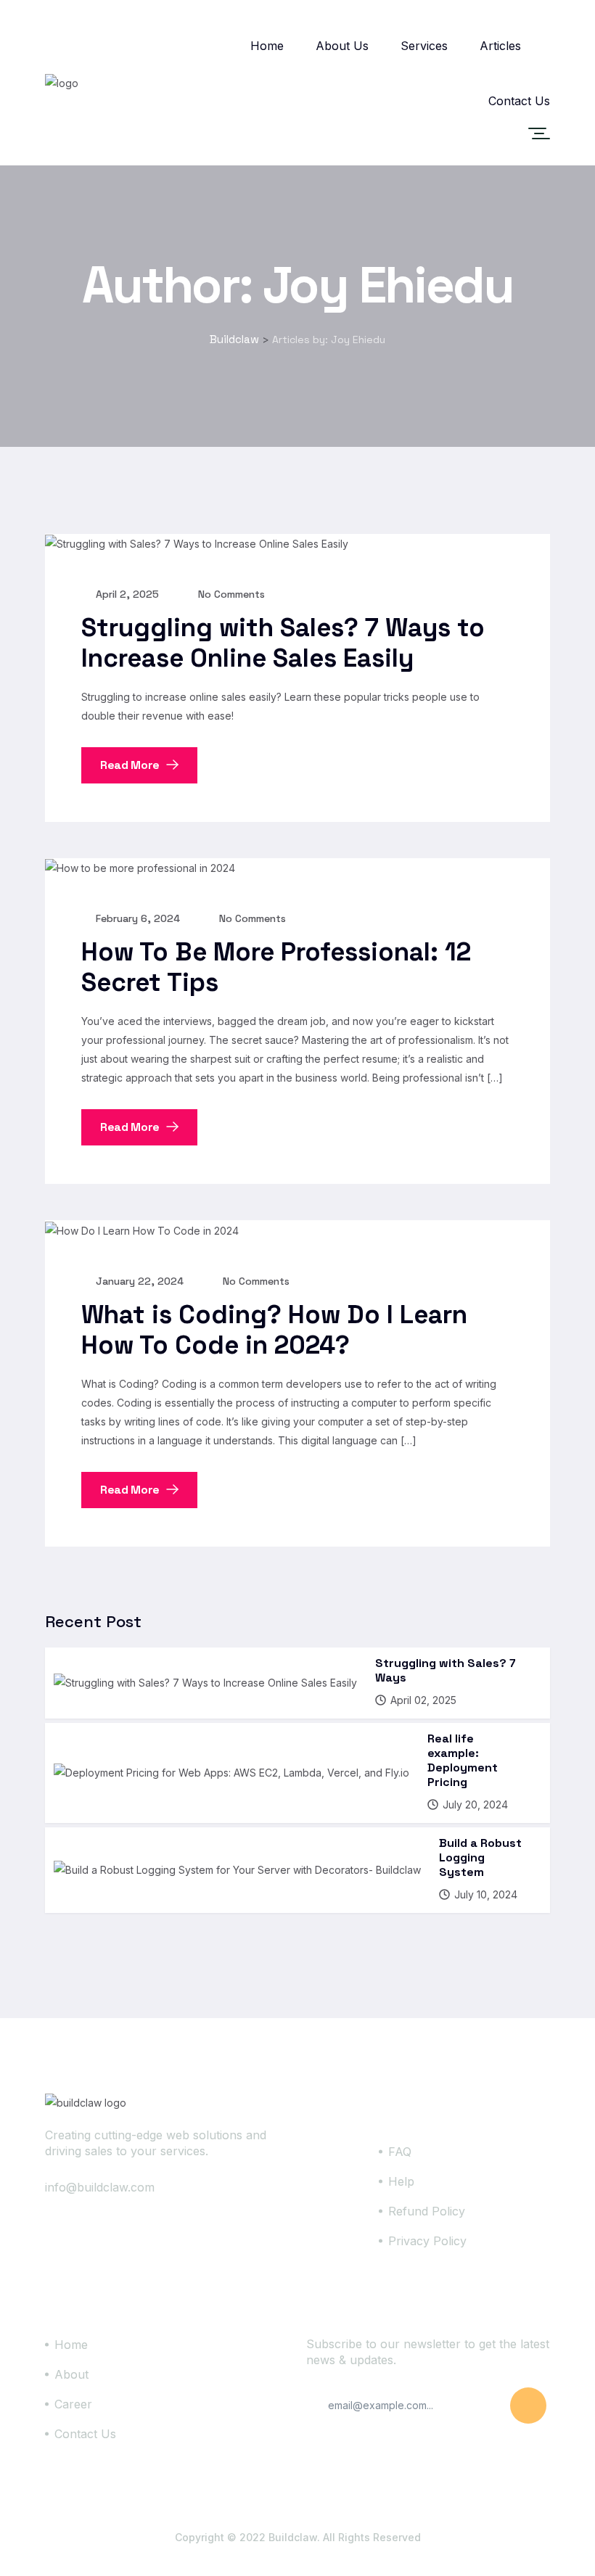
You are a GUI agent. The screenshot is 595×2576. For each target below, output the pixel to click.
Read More (131, 765)
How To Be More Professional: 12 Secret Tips (276, 967)
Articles (500, 46)
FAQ (400, 2152)
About (71, 2374)
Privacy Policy (427, 2241)
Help (401, 2181)
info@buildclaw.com (100, 2187)
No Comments (230, 594)
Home (267, 46)
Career (73, 2404)
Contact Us (519, 101)
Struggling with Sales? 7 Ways (446, 1670)
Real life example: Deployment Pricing (463, 1760)
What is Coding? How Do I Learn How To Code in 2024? (274, 1330)
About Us (342, 46)
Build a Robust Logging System (480, 1857)
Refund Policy (427, 2211)
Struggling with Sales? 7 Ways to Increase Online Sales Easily (283, 643)
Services (424, 46)
